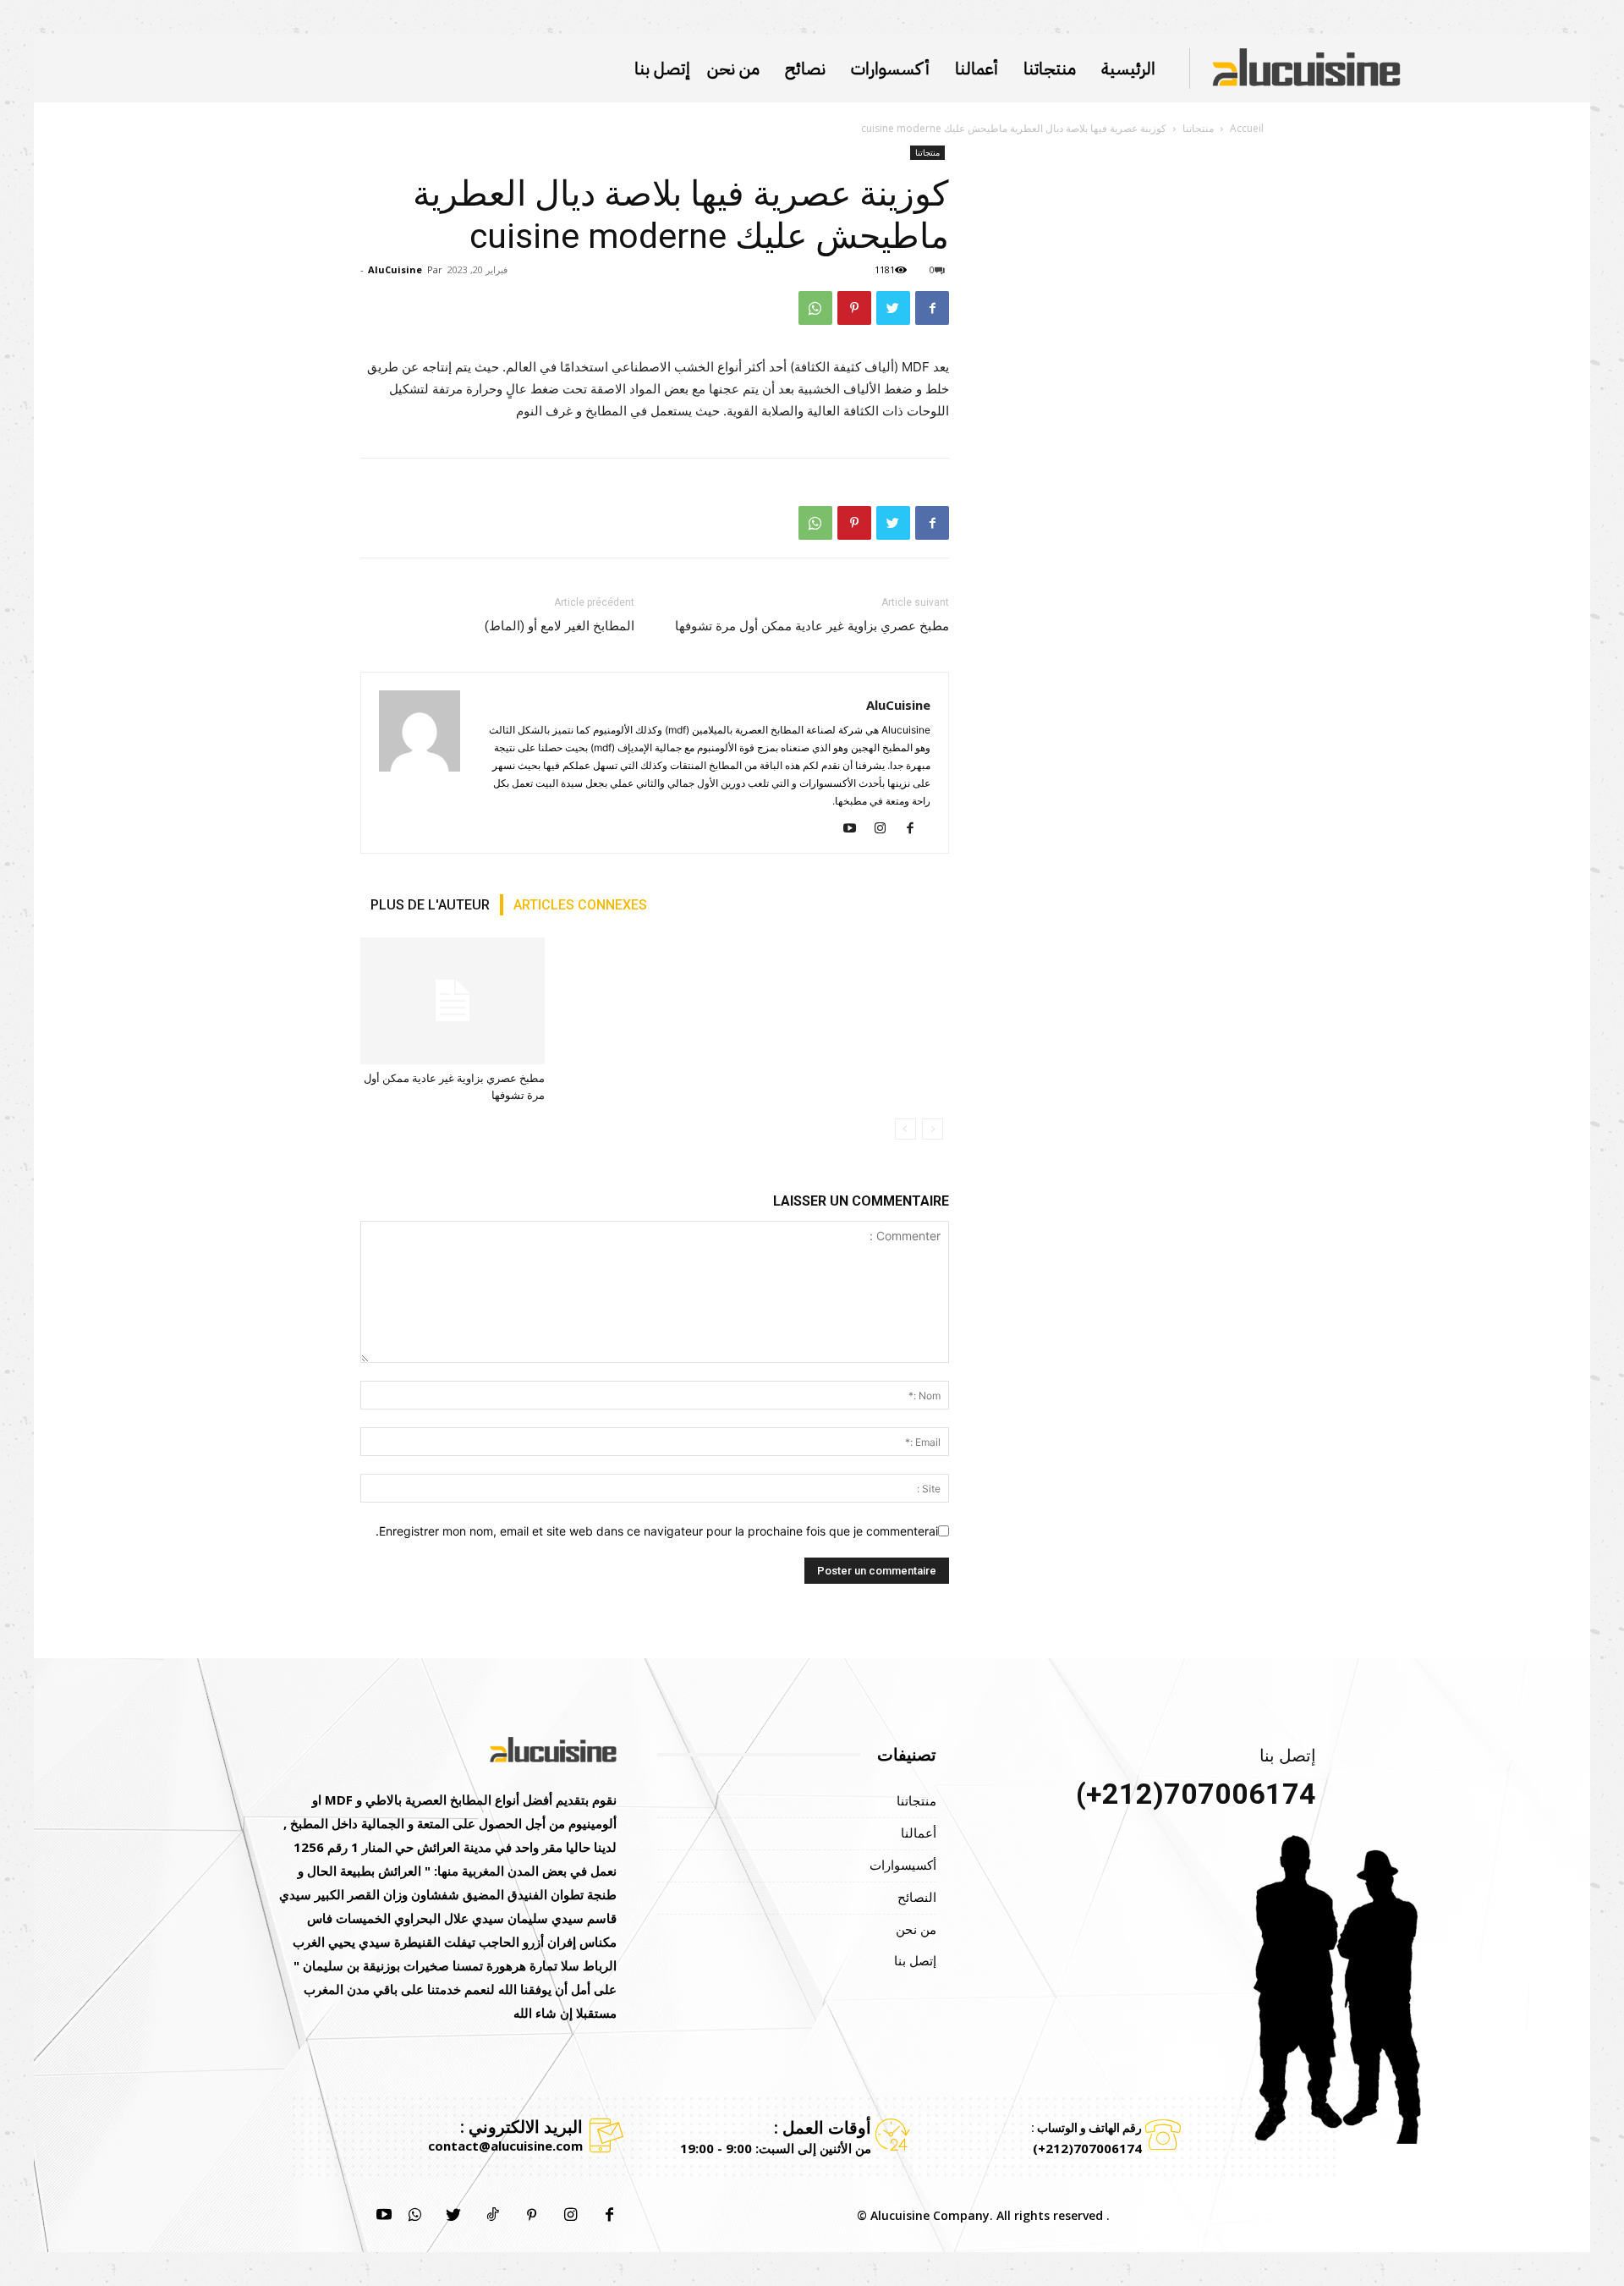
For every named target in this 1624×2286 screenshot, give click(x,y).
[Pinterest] (854, 308)
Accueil (1247, 128)
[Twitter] (893, 308)
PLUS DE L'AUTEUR (430, 905)
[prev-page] (933, 1129)
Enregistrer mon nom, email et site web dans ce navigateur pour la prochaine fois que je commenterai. (657, 1531)
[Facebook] (932, 308)
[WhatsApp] (815, 308)
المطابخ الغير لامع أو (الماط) (560, 626)
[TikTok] (492, 2216)
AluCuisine (395, 269)
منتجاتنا (1198, 128)
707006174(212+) (1196, 1794)
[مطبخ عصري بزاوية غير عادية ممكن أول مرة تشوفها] (453, 1001)
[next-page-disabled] (905, 1129)
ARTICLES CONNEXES (580, 905)
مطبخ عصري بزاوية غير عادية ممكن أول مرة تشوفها (812, 626)
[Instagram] (886, 829)
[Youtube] (856, 829)
